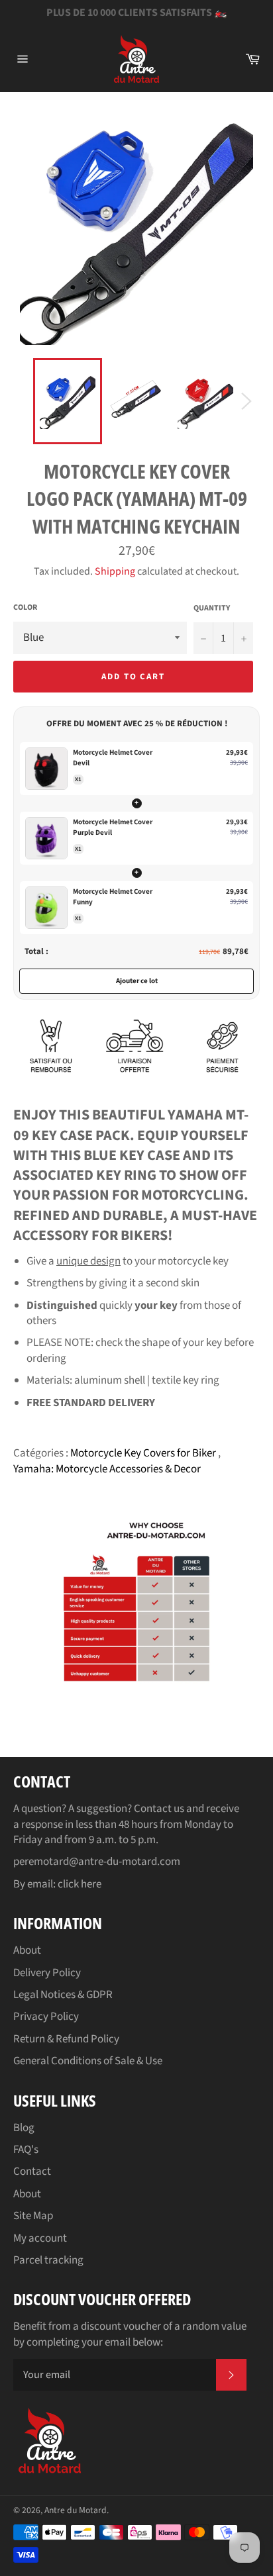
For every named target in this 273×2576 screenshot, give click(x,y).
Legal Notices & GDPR (63, 1995)
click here (80, 1884)
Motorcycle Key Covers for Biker (144, 1453)
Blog (24, 2128)
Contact (32, 2171)
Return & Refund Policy (66, 2039)
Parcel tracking (48, 2260)
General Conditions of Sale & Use (88, 2061)
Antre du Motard (76, 2510)
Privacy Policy (46, 2017)
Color (25, 608)
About (27, 1950)
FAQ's (26, 2150)
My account (40, 2238)
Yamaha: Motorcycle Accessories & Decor (107, 1469)
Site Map (33, 2216)
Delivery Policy (47, 1973)
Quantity (212, 608)
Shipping (115, 571)
